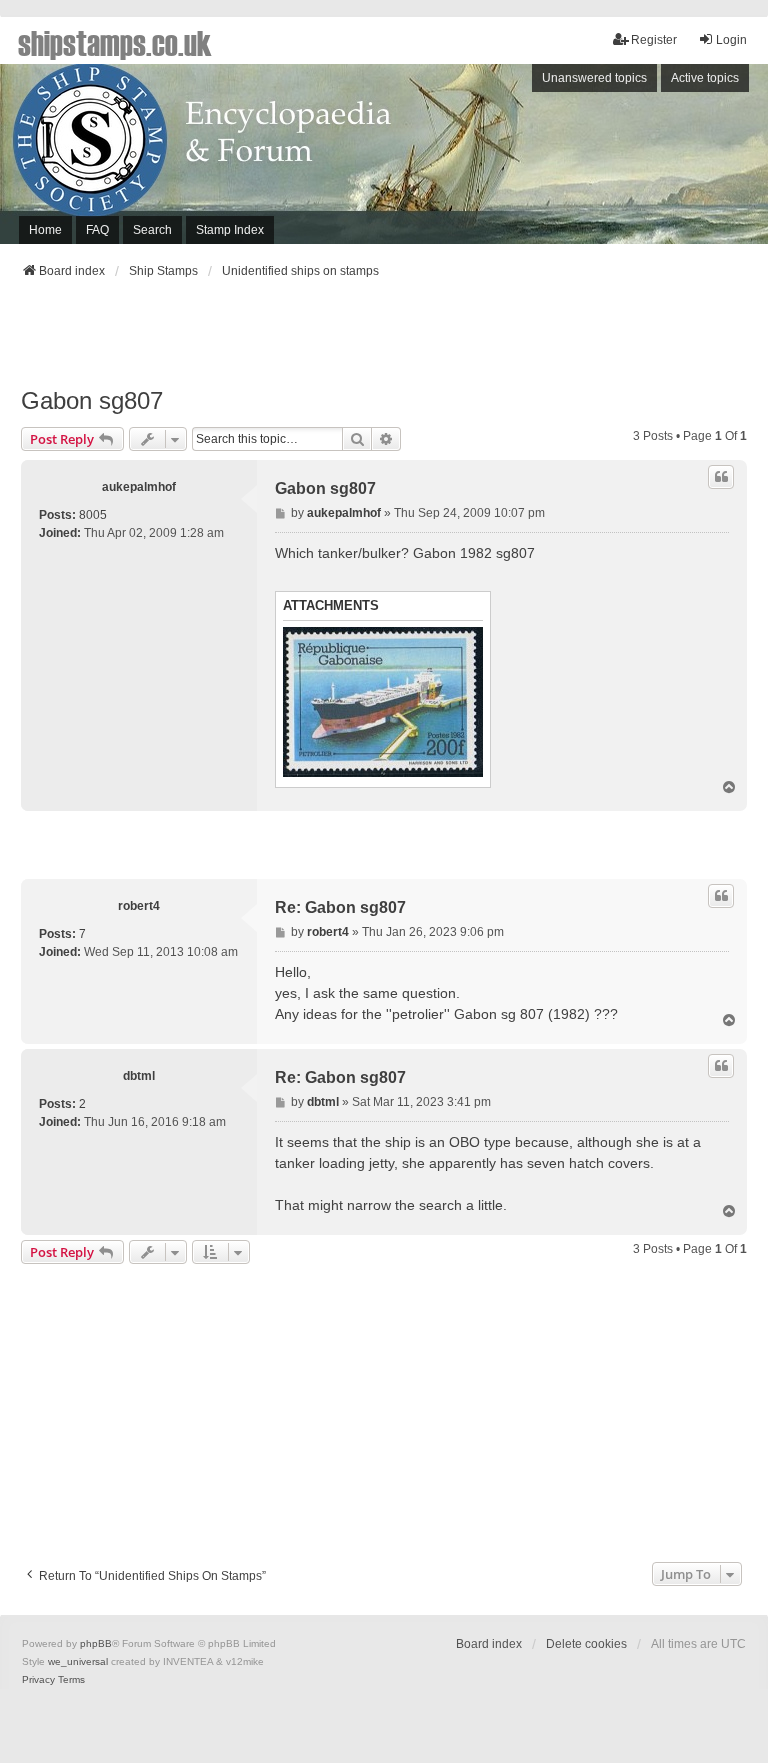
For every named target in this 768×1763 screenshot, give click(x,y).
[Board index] (384, 154)
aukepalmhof (139, 487)
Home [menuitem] (45, 230)
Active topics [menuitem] (705, 78)
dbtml (139, 1076)
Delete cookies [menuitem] (586, 1644)
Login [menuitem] (731, 40)
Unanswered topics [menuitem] (594, 78)
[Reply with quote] (721, 477)
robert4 (139, 906)
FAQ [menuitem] (97, 230)
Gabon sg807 (92, 400)
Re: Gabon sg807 (340, 907)
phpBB (96, 1643)
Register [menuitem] (654, 40)
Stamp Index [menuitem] (230, 230)
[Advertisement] (384, 339)
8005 (93, 515)
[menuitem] (38, 1680)
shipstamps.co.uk (115, 42)
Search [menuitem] (152, 230)
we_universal (78, 1661)
